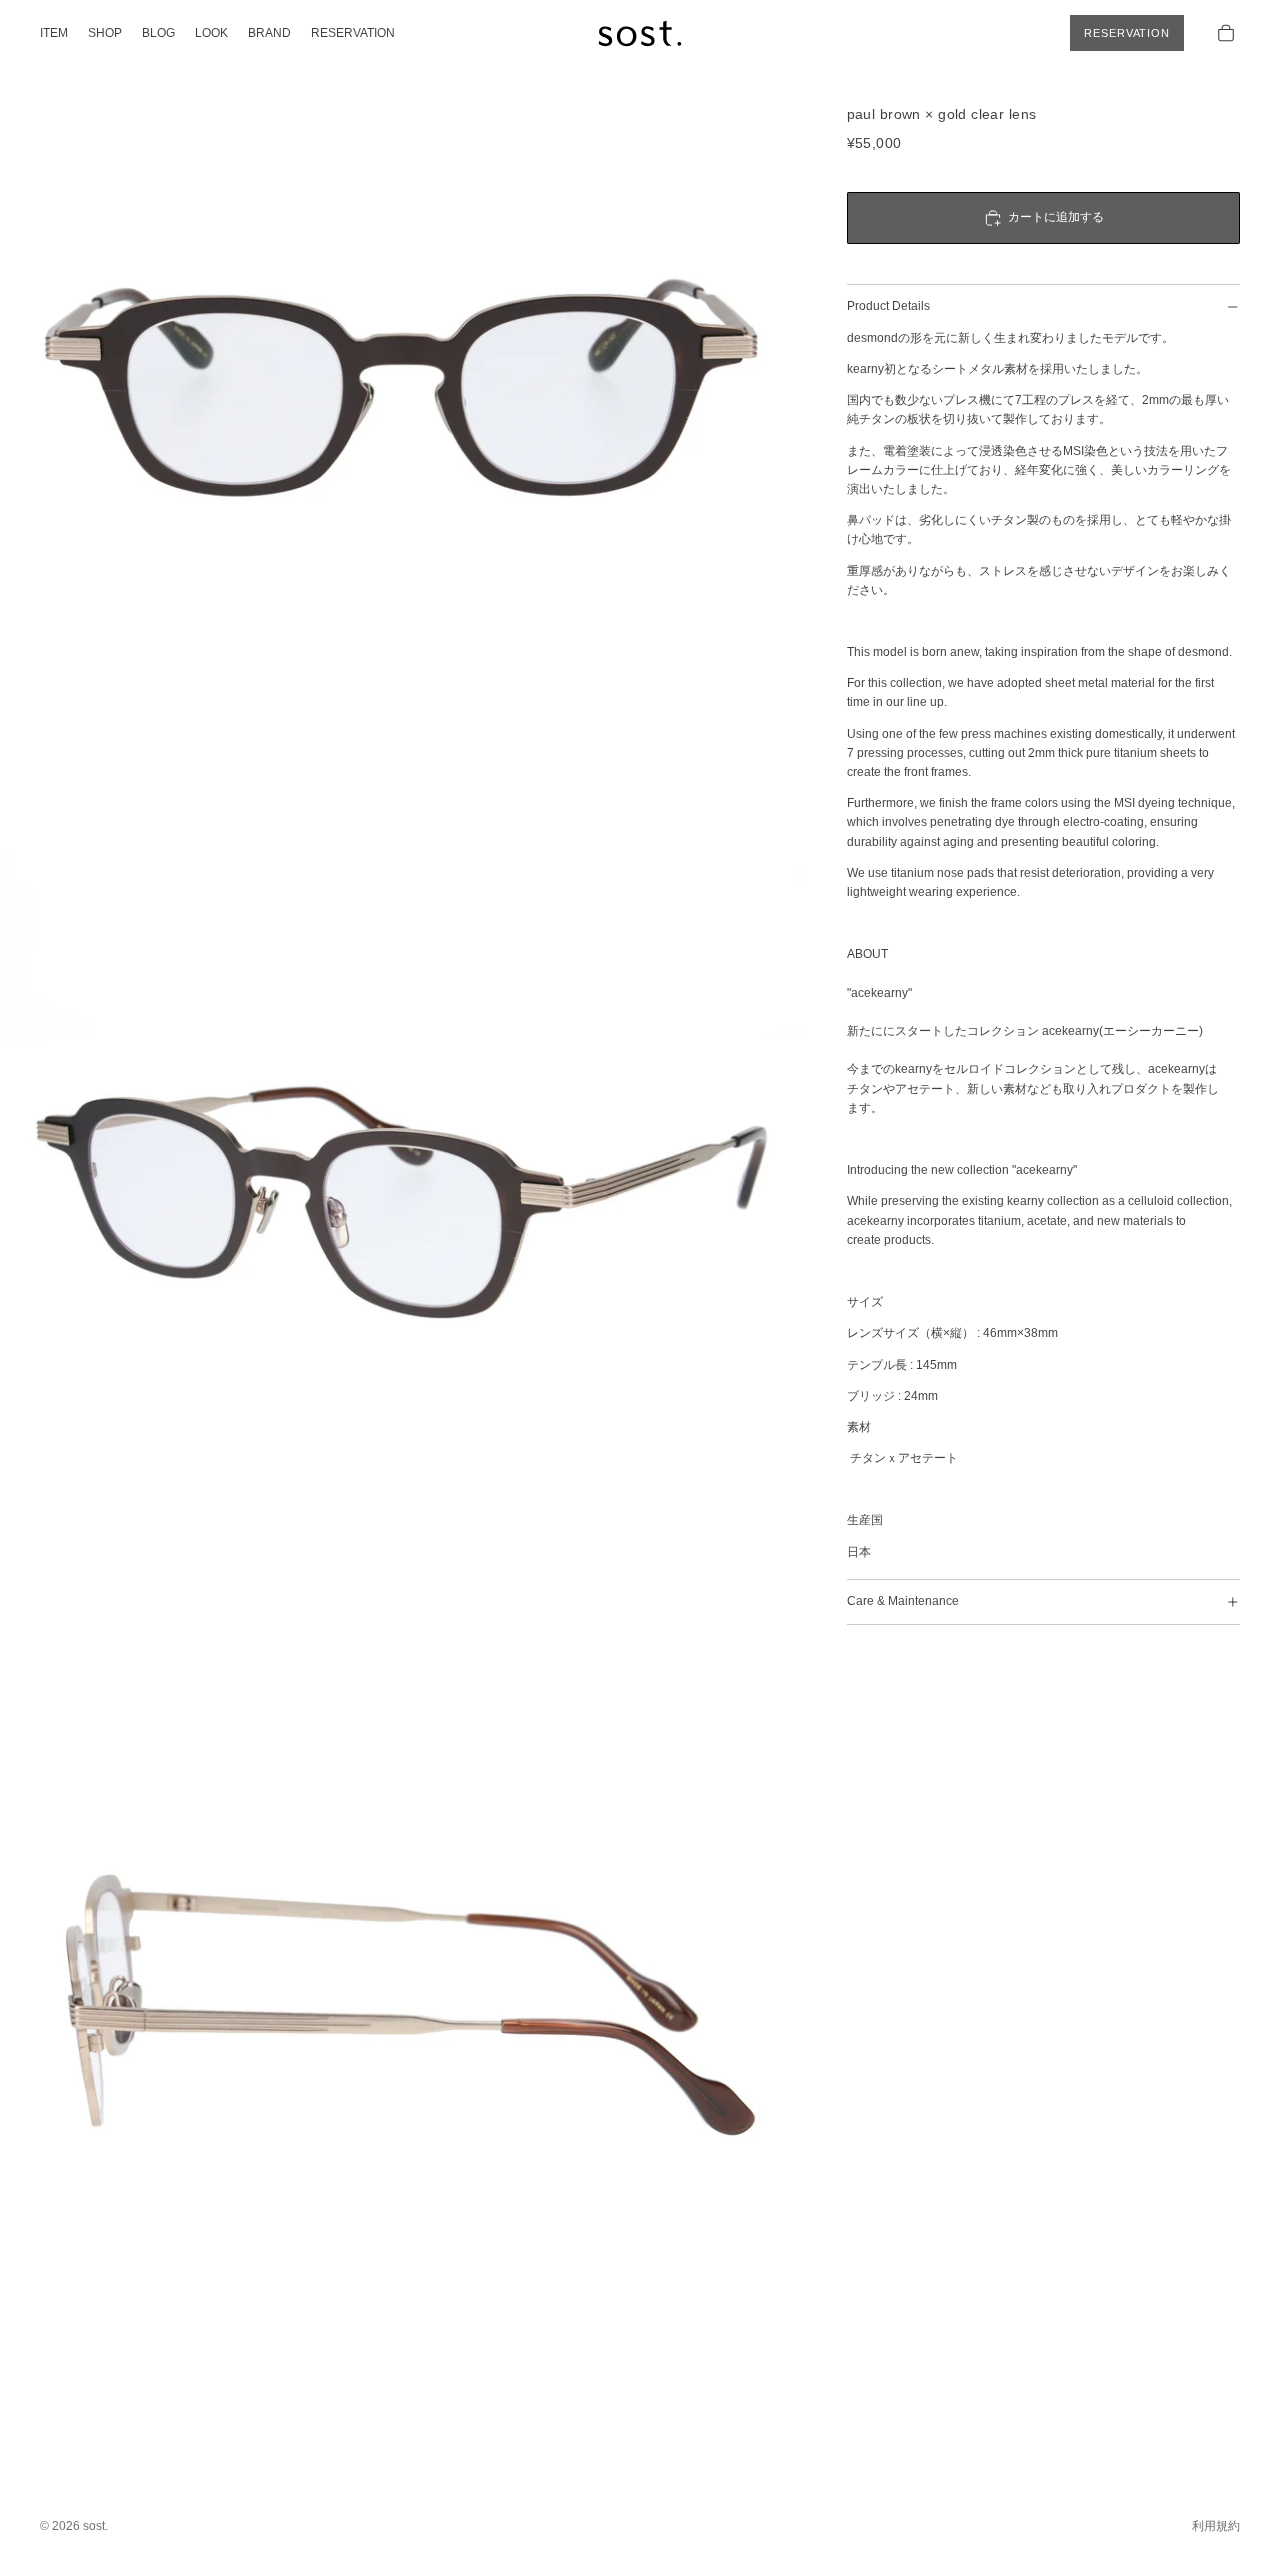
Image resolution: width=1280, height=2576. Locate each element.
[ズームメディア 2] (403, 1210)
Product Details (888, 306)
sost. (95, 2526)
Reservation (1127, 33)
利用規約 (1216, 2526)
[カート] (1226, 33)
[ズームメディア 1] (403, 403)
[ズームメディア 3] (403, 2017)
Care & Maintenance (903, 1601)
